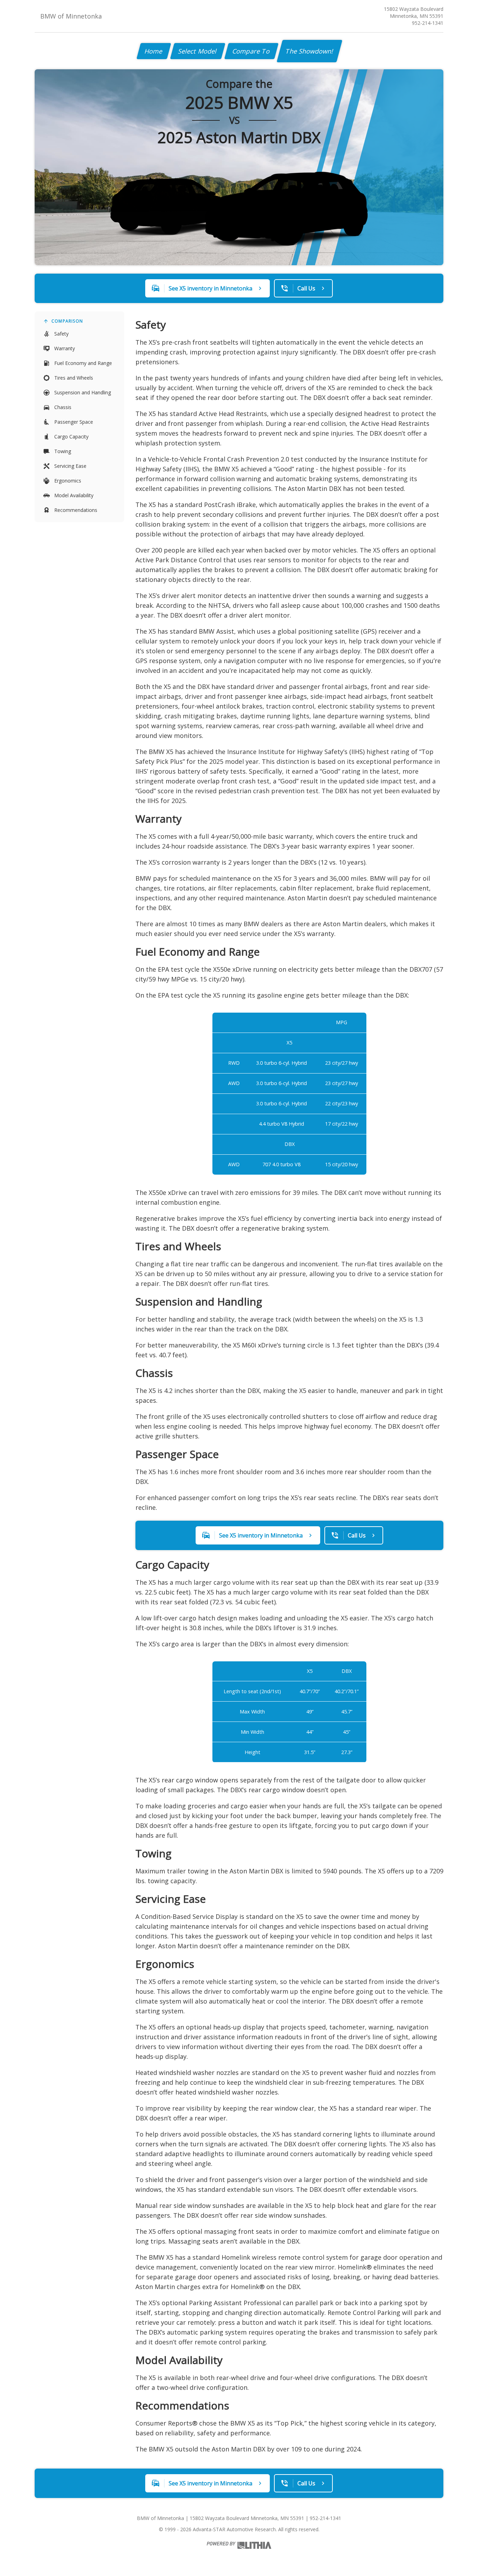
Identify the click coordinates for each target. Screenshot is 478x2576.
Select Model (198, 51)
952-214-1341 (428, 23)
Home (154, 51)
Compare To (251, 51)
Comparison (67, 321)
